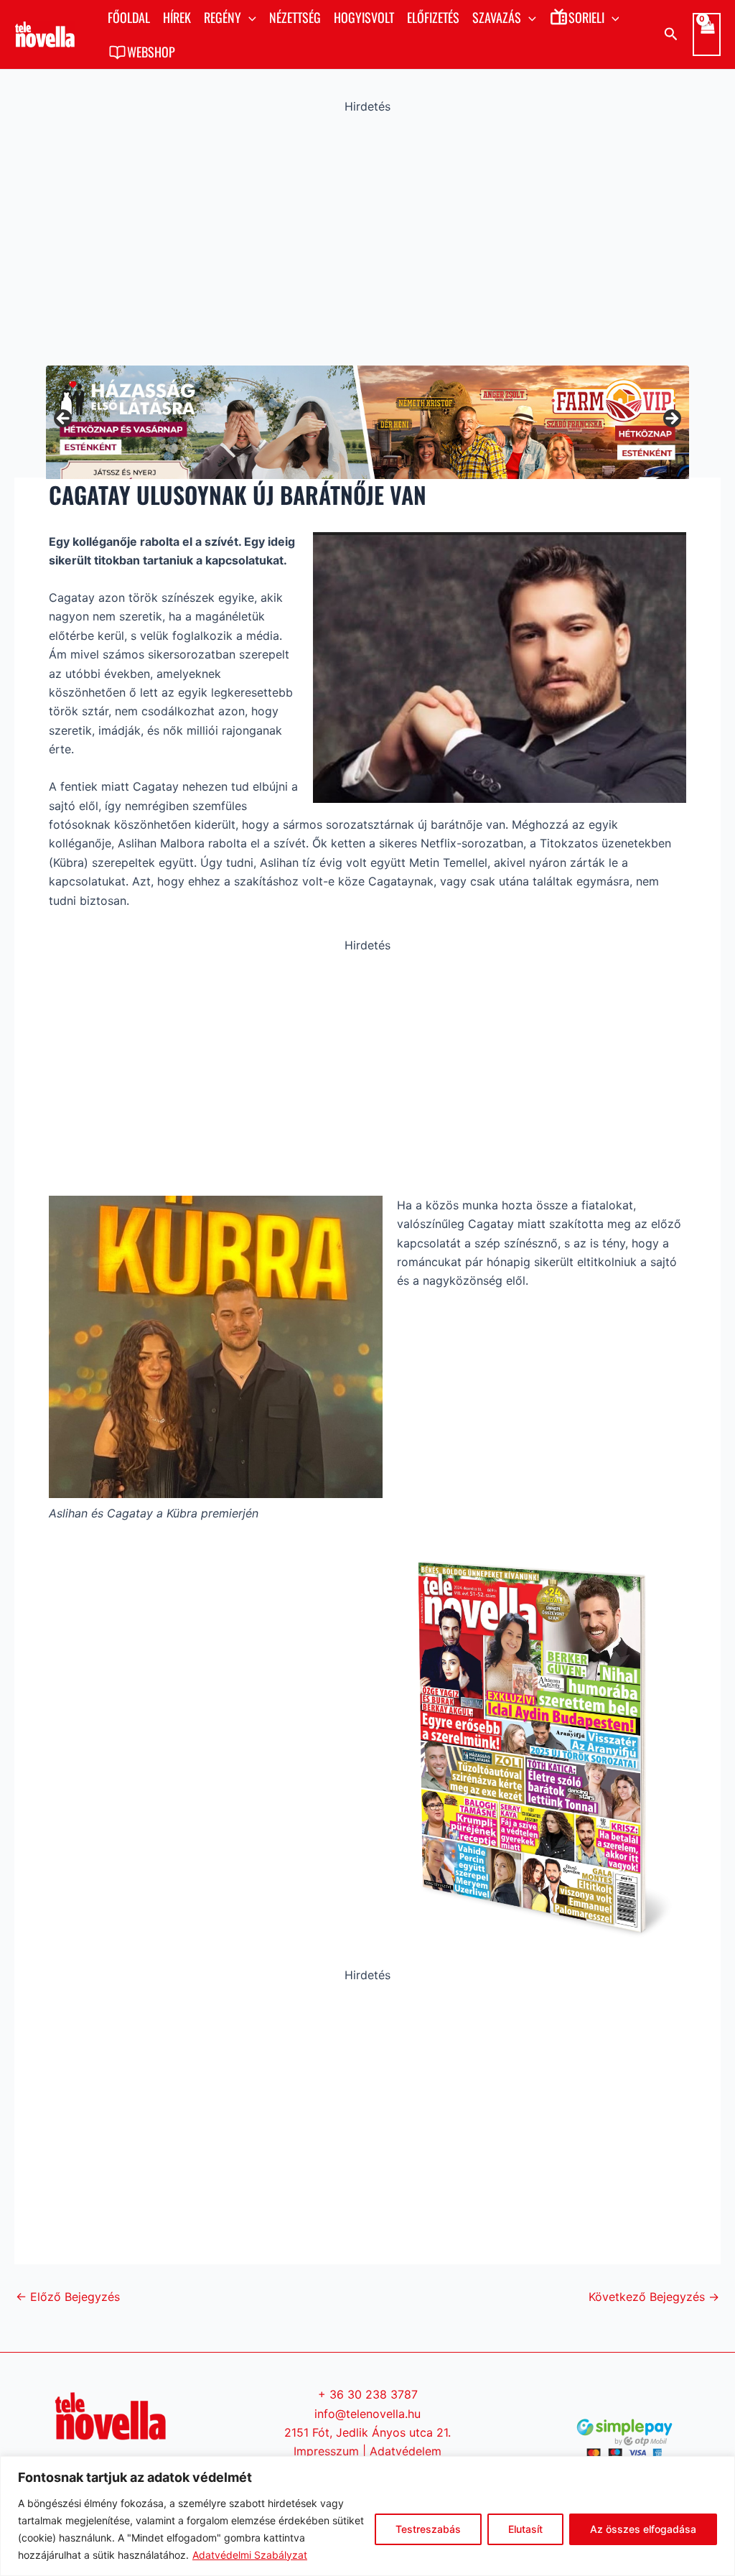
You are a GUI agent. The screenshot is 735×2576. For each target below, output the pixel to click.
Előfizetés (433, 17)
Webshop (151, 52)
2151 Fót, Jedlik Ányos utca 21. (367, 2432)
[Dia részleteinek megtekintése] (367, 420)
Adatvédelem (406, 2451)
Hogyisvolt (364, 17)
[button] (249, 17)
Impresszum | (332, 2451)
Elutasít (525, 2529)
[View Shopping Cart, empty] (707, 34)
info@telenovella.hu (367, 2414)
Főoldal (129, 17)
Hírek (177, 17)
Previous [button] (64, 419)
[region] (367, 2516)
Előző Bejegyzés (68, 2297)
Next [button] (671, 419)
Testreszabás (428, 2529)
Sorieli (586, 17)
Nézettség (295, 17)
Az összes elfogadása (643, 2529)
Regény (223, 17)
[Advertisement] (367, 236)
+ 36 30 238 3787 (368, 2394)
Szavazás (497, 17)
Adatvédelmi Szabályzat (250, 2555)
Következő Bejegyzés (654, 2297)
